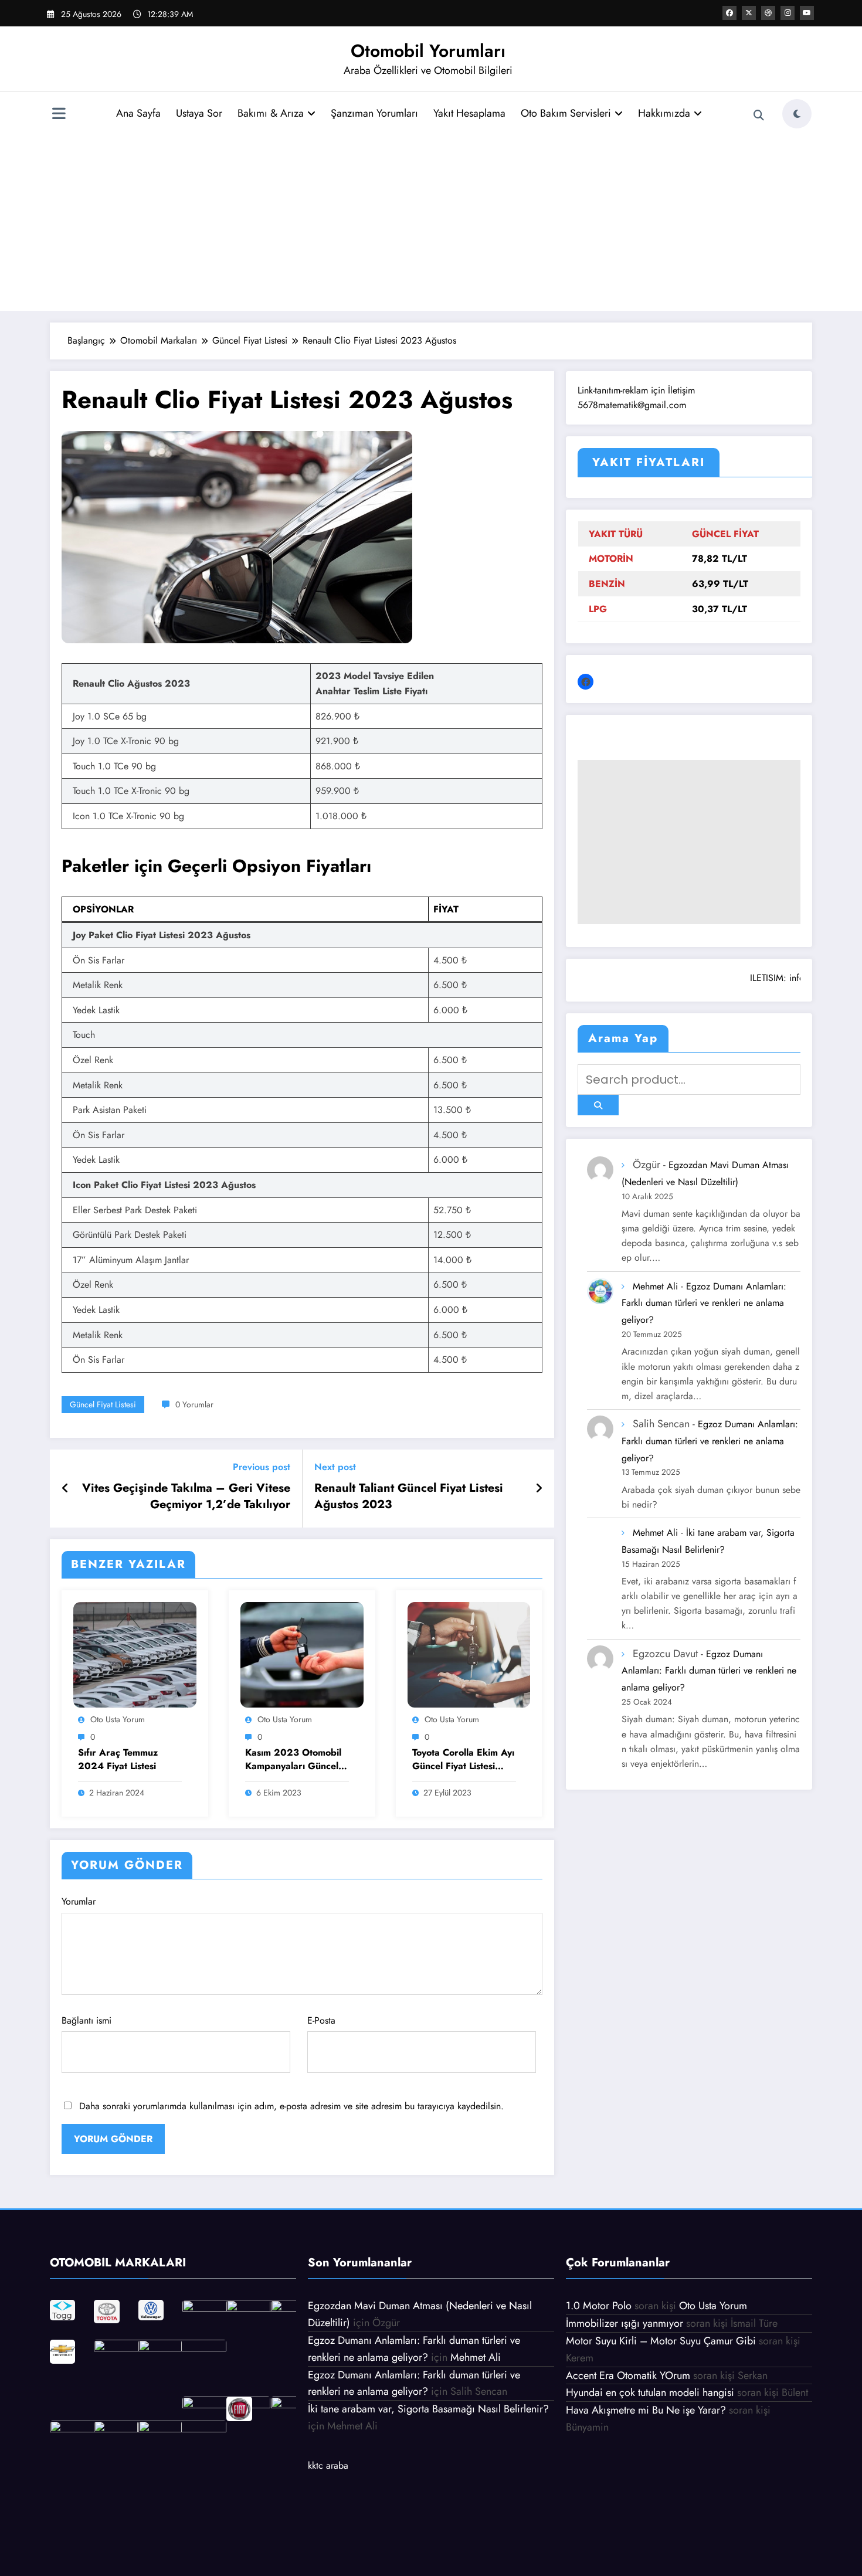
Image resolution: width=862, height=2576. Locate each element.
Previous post (262, 1467)
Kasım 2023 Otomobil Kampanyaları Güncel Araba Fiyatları (293, 1760)
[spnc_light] (797, 114)
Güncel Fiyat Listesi (103, 1404)
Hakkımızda (664, 113)
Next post (335, 1467)
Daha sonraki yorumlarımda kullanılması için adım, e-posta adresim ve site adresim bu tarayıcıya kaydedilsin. (291, 2106)
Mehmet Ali (655, 1286)
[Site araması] (759, 116)
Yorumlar (79, 1901)
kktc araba (328, 2465)
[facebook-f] (729, 13)
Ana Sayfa (138, 113)
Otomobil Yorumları (428, 51)
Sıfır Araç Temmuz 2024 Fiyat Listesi (118, 1759)
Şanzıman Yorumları (374, 113)
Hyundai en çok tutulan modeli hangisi (650, 2392)
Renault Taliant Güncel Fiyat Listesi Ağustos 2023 (409, 1496)
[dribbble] (768, 13)
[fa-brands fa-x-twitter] (749, 13)
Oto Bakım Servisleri (566, 113)
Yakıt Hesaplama (469, 113)
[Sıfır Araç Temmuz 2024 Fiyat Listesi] (135, 1654)
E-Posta (321, 2020)
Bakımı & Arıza (271, 113)
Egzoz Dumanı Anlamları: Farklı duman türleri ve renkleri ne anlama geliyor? (704, 1303)
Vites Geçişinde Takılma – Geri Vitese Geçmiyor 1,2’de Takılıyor (186, 1496)
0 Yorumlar (194, 1404)
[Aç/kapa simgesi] (59, 115)
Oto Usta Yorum (118, 1719)
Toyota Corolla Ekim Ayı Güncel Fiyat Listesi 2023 (463, 1760)
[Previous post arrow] (65, 1489)
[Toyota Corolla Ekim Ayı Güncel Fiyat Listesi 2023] (469, 1654)
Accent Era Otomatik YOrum (628, 2375)
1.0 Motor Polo (599, 2306)
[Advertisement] (431, 219)
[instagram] (788, 13)
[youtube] (807, 13)
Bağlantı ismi (86, 2020)
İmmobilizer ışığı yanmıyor (625, 2323)
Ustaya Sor (199, 113)
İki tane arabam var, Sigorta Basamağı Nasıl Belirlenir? (428, 2409)
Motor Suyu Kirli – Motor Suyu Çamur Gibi (661, 2341)
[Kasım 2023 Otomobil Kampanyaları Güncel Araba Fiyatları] (302, 1654)
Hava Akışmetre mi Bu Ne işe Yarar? (646, 2410)
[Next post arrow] (539, 1489)
